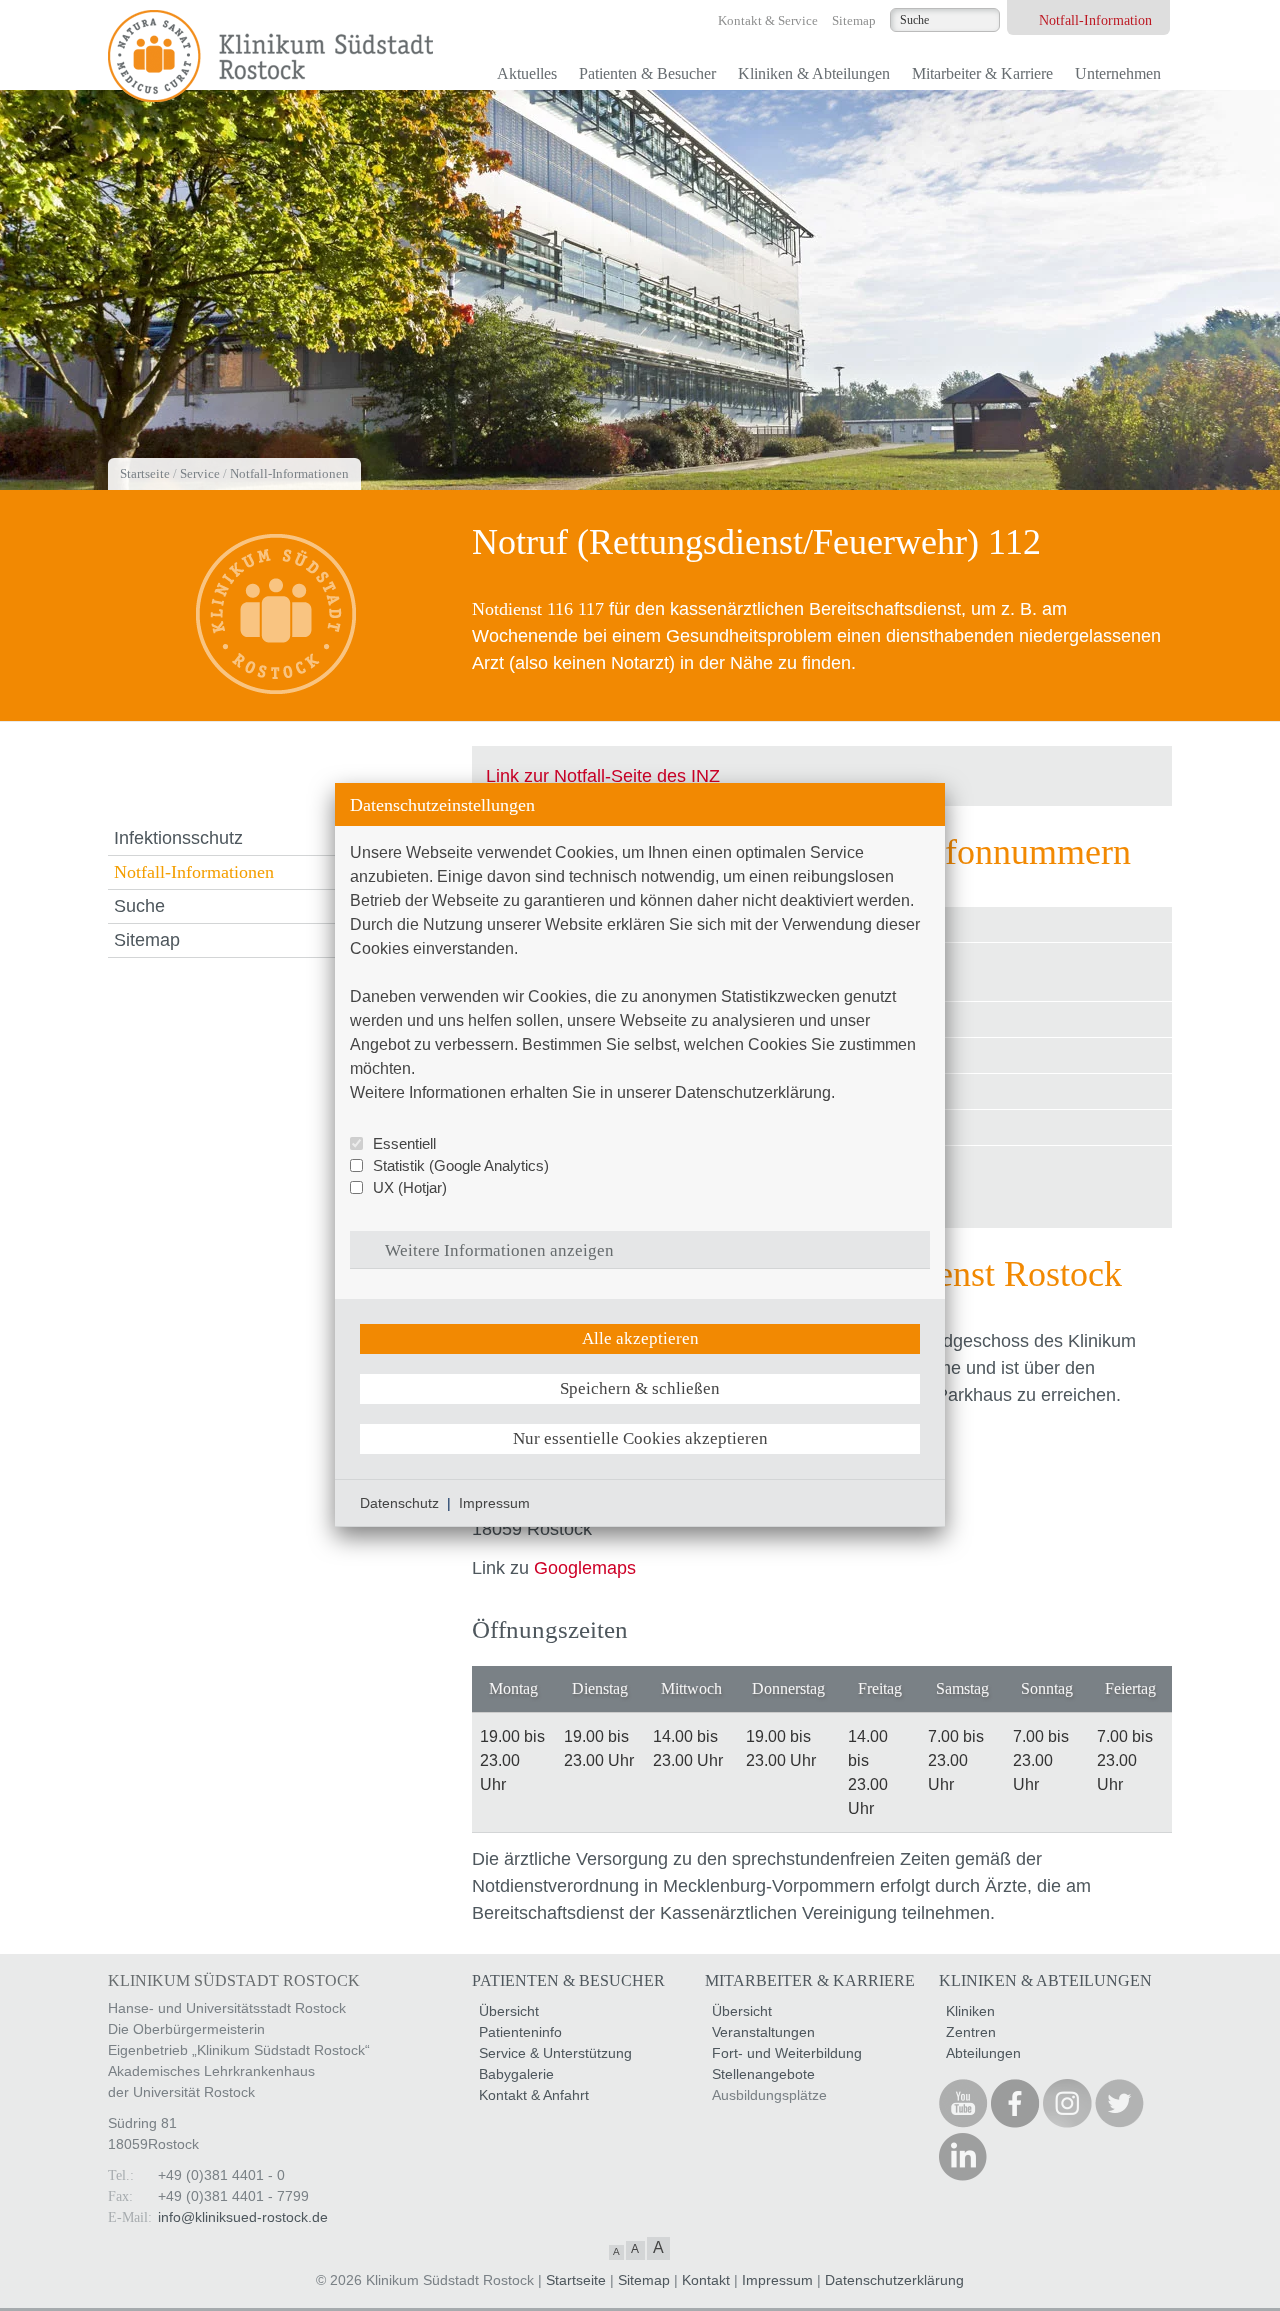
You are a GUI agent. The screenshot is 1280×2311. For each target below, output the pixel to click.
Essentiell (404, 1143)
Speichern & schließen (640, 1388)
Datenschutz (399, 1503)
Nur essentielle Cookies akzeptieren (640, 1438)
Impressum (494, 1503)
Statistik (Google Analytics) (461, 1165)
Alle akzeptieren (640, 1338)
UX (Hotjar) (410, 1187)
